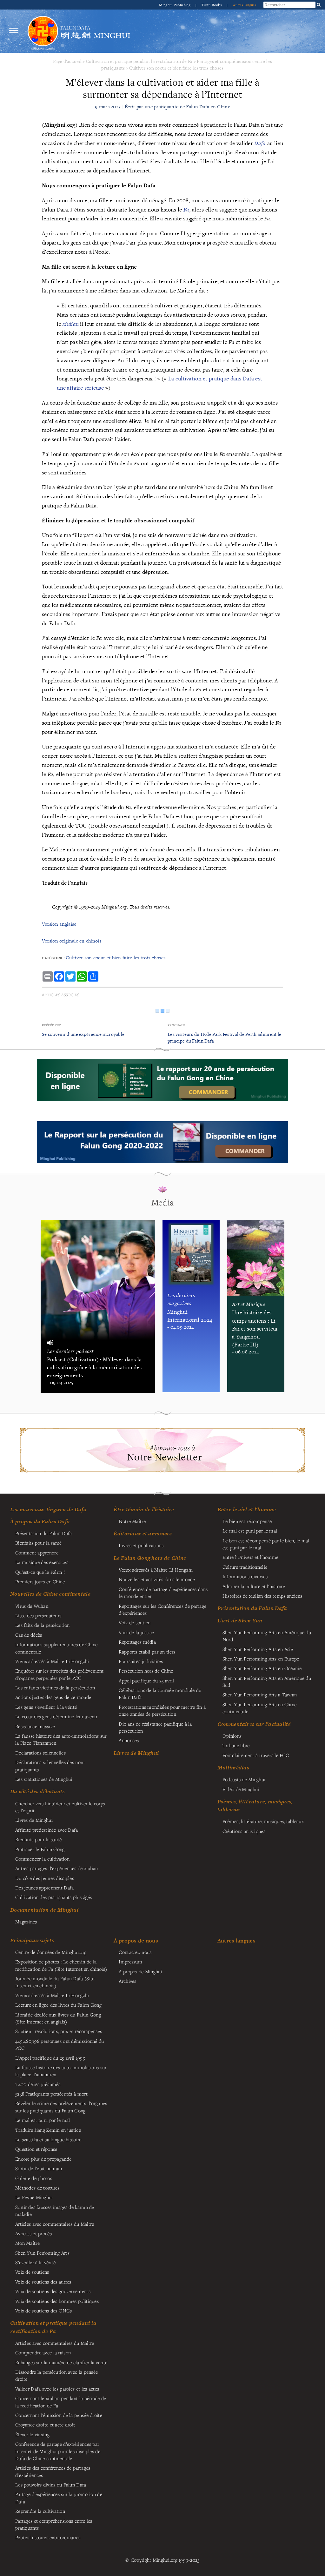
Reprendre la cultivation (40, 2511)
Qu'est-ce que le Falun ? (40, 1572)
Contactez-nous (135, 1952)
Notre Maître (132, 1521)
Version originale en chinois (72, 941)
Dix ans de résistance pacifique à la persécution (155, 1727)
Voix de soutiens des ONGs (43, 2311)
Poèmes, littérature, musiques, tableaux (263, 1821)
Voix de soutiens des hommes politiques (57, 2301)
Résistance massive (35, 1726)
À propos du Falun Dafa (40, 1521)
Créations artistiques (244, 1831)
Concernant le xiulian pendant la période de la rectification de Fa (61, 2402)
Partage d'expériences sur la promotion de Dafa (59, 2498)
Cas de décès (29, 1635)
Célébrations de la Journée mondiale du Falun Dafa (160, 1694)
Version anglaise (59, 924)
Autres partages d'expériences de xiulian (57, 1868)
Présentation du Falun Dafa (44, 1533)
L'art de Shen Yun (240, 1620)
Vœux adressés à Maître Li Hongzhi (52, 1995)
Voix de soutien (135, 1622)
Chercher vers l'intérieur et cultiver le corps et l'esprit (60, 1807)
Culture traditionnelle (245, 1567)
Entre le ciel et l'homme (247, 1509)
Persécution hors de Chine (146, 1671)
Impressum (130, 1962)
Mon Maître (27, 2243)
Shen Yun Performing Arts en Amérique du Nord (267, 1636)
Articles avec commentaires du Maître (55, 2224)
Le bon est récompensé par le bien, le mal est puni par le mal (266, 1544)
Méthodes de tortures (37, 2188)
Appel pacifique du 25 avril (146, 1680)
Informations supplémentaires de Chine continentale (56, 1648)
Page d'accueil (67, 61)
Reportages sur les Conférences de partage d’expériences (162, 1609)
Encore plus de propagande (43, 2159)
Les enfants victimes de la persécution (55, 1687)
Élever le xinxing (32, 2434)
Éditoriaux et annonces (143, 1533)
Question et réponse (36, 2149)
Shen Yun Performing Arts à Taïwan (260, 1694)
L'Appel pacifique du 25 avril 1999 (50, 2058)
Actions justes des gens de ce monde (53, 1697)
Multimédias (233, 1768)
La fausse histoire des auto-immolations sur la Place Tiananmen (61, 1739)
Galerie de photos (34, 2178)
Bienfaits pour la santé (39, 1543)
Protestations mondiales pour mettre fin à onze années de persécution (162, 1710)
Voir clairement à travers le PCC (256, 1755)
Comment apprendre (37, 1553)
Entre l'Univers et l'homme (251, 1557)
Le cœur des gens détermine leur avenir (56, 1716)
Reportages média (137, 1642)
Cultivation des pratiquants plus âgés (54, 1897)
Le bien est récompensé (247, 1521)
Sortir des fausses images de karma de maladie (55, 2210)
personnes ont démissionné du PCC (60, 2044)
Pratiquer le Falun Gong (40, 1849)
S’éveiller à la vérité (35, 2262)
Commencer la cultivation (42, 1859)
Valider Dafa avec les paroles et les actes (57, 2389)
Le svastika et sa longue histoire (48, 2139)
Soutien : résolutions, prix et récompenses (59, 2031)
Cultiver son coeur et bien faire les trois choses (176, 68)
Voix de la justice (136, 1632)
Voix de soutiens (32, 2272)
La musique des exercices (42, 1562)
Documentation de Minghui (44, 1910)
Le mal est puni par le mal (250, 1531)
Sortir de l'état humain (39, 2168)
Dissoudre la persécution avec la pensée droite (56, 2375)
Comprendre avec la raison (43, 2352)
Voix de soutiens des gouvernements (53, 2291)
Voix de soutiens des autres (43, 2282)
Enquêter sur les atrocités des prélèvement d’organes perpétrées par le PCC (59, 1674)
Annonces (129, 1740)
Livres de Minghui (136, 1753)
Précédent (51, 1025)
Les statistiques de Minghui (44, 1779)
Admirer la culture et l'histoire (254, 1586)
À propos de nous (136, 1940)
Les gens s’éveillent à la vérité (46, 1707)
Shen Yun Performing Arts (42, 2253)
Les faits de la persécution (43, 1625)
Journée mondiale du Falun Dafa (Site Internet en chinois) (55, 1982)
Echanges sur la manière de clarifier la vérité (61, 2362)
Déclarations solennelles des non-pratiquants (50, 1766)
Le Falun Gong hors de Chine (150, 1558)
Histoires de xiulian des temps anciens (262, 1596)
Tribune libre (236, 1745)
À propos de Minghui (140, 1971)
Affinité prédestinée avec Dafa (47, 1830)
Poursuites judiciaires (141, 1661)
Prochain (176, 1025)
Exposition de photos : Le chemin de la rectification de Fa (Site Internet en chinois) (61, 1965)
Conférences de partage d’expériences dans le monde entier (163, 1593)
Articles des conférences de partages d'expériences (53, 2471)
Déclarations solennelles (40, 1753)
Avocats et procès (33, 2233)
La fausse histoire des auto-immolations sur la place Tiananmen (61, 2071)
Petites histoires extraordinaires (48, 2537)
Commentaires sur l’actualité (254, 1724)
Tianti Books (212, 5)
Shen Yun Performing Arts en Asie (258, 1649)
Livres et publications (141, 1545)
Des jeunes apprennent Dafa (45, 1888)
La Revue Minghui (34, 2197)
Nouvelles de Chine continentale (50, 1594)
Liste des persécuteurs (38, 1615)
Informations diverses (245, 1576)
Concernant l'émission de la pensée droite (59, 2415)
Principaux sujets (32, 1940)
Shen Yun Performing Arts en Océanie (262, 1668)
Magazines (26, 1922)
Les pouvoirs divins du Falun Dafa (51, 2485)
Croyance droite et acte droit (45, 2425)
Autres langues (245, 5)
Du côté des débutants (37, 1791)
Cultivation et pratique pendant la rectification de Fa (139, 61)
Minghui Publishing (175, 5)
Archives (127, 1981)
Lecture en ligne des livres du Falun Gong (58, 2005)
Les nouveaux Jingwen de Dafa (48, 1509)
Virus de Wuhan (32, 1606)
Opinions (232, 1736)
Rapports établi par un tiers (147, 1652)
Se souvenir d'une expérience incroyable (83, 1034)
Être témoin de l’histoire (144, 1509)
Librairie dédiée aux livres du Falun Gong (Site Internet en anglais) (58, 2018)
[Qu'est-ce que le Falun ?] (43, 31)
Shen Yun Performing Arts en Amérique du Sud (267, 1681)
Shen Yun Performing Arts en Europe (261, 1659)
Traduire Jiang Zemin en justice (48, 2130)
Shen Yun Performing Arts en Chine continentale (260, 1708)
